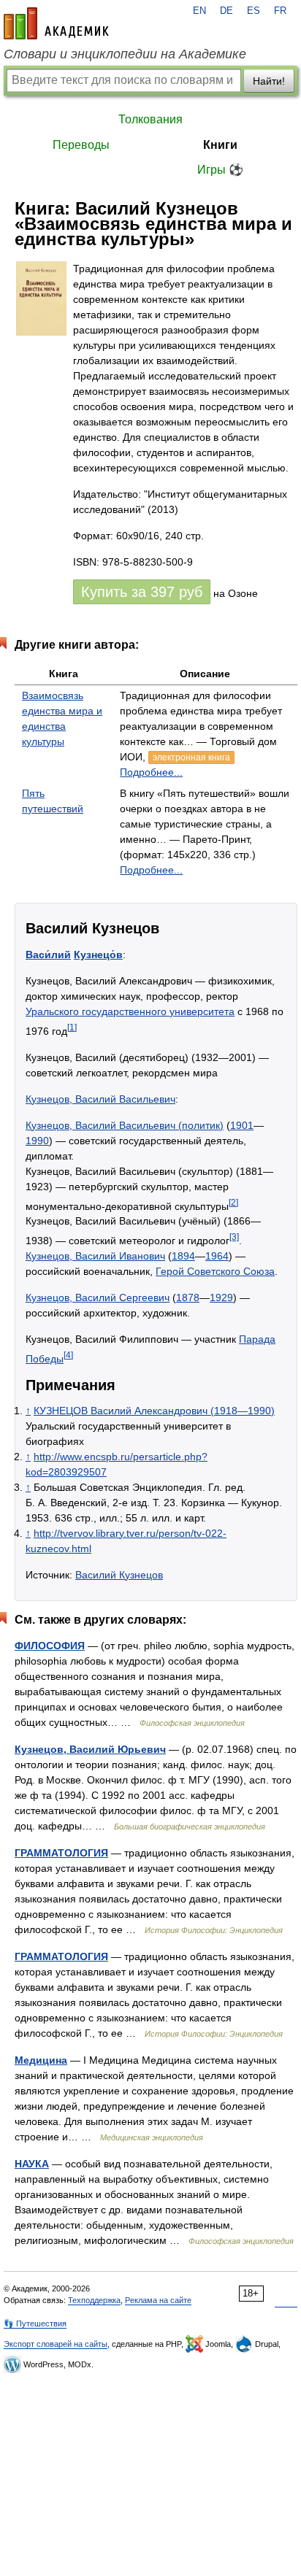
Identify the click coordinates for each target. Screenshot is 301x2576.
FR (280, 11)
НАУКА (32, 2164)
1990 (37, 1141)
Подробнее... (151, 772)
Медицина (41, 2060)
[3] (234, 1237)
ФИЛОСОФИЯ (50, 1646)
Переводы (81, 145)
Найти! (269, 81)
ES (254, 11)
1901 (242, 1125)
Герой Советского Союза (215, 1271)
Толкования (150, 119)
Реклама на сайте (158, 2300)
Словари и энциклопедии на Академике (125, 54)
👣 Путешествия (35, 2324)
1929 (221, 1297)
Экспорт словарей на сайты (56, 2344)
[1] (72, 1027)
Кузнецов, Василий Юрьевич (90, 1749)
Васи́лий (48, 955)
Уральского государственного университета (130, 1011)
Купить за (142, 592)
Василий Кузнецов (119, 1575)
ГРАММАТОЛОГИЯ (61, 1853)
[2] (233, 1202)
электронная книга (191, 757)
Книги (220, 145)
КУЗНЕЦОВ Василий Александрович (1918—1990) (154, 1411)
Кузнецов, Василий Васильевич (100, 1099)
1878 (188, 1297)
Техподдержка (94, 2300)
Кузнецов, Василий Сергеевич (98, 1297)
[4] (68, 1355)
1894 (183, 1256)
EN (199, 11)
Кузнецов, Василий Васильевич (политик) (125, 1125)
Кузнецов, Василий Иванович (95, 1256)
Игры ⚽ (220, 170)
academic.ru (56, 23)
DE (226, 11)
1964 (217, 1256)
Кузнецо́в (98, 955)
